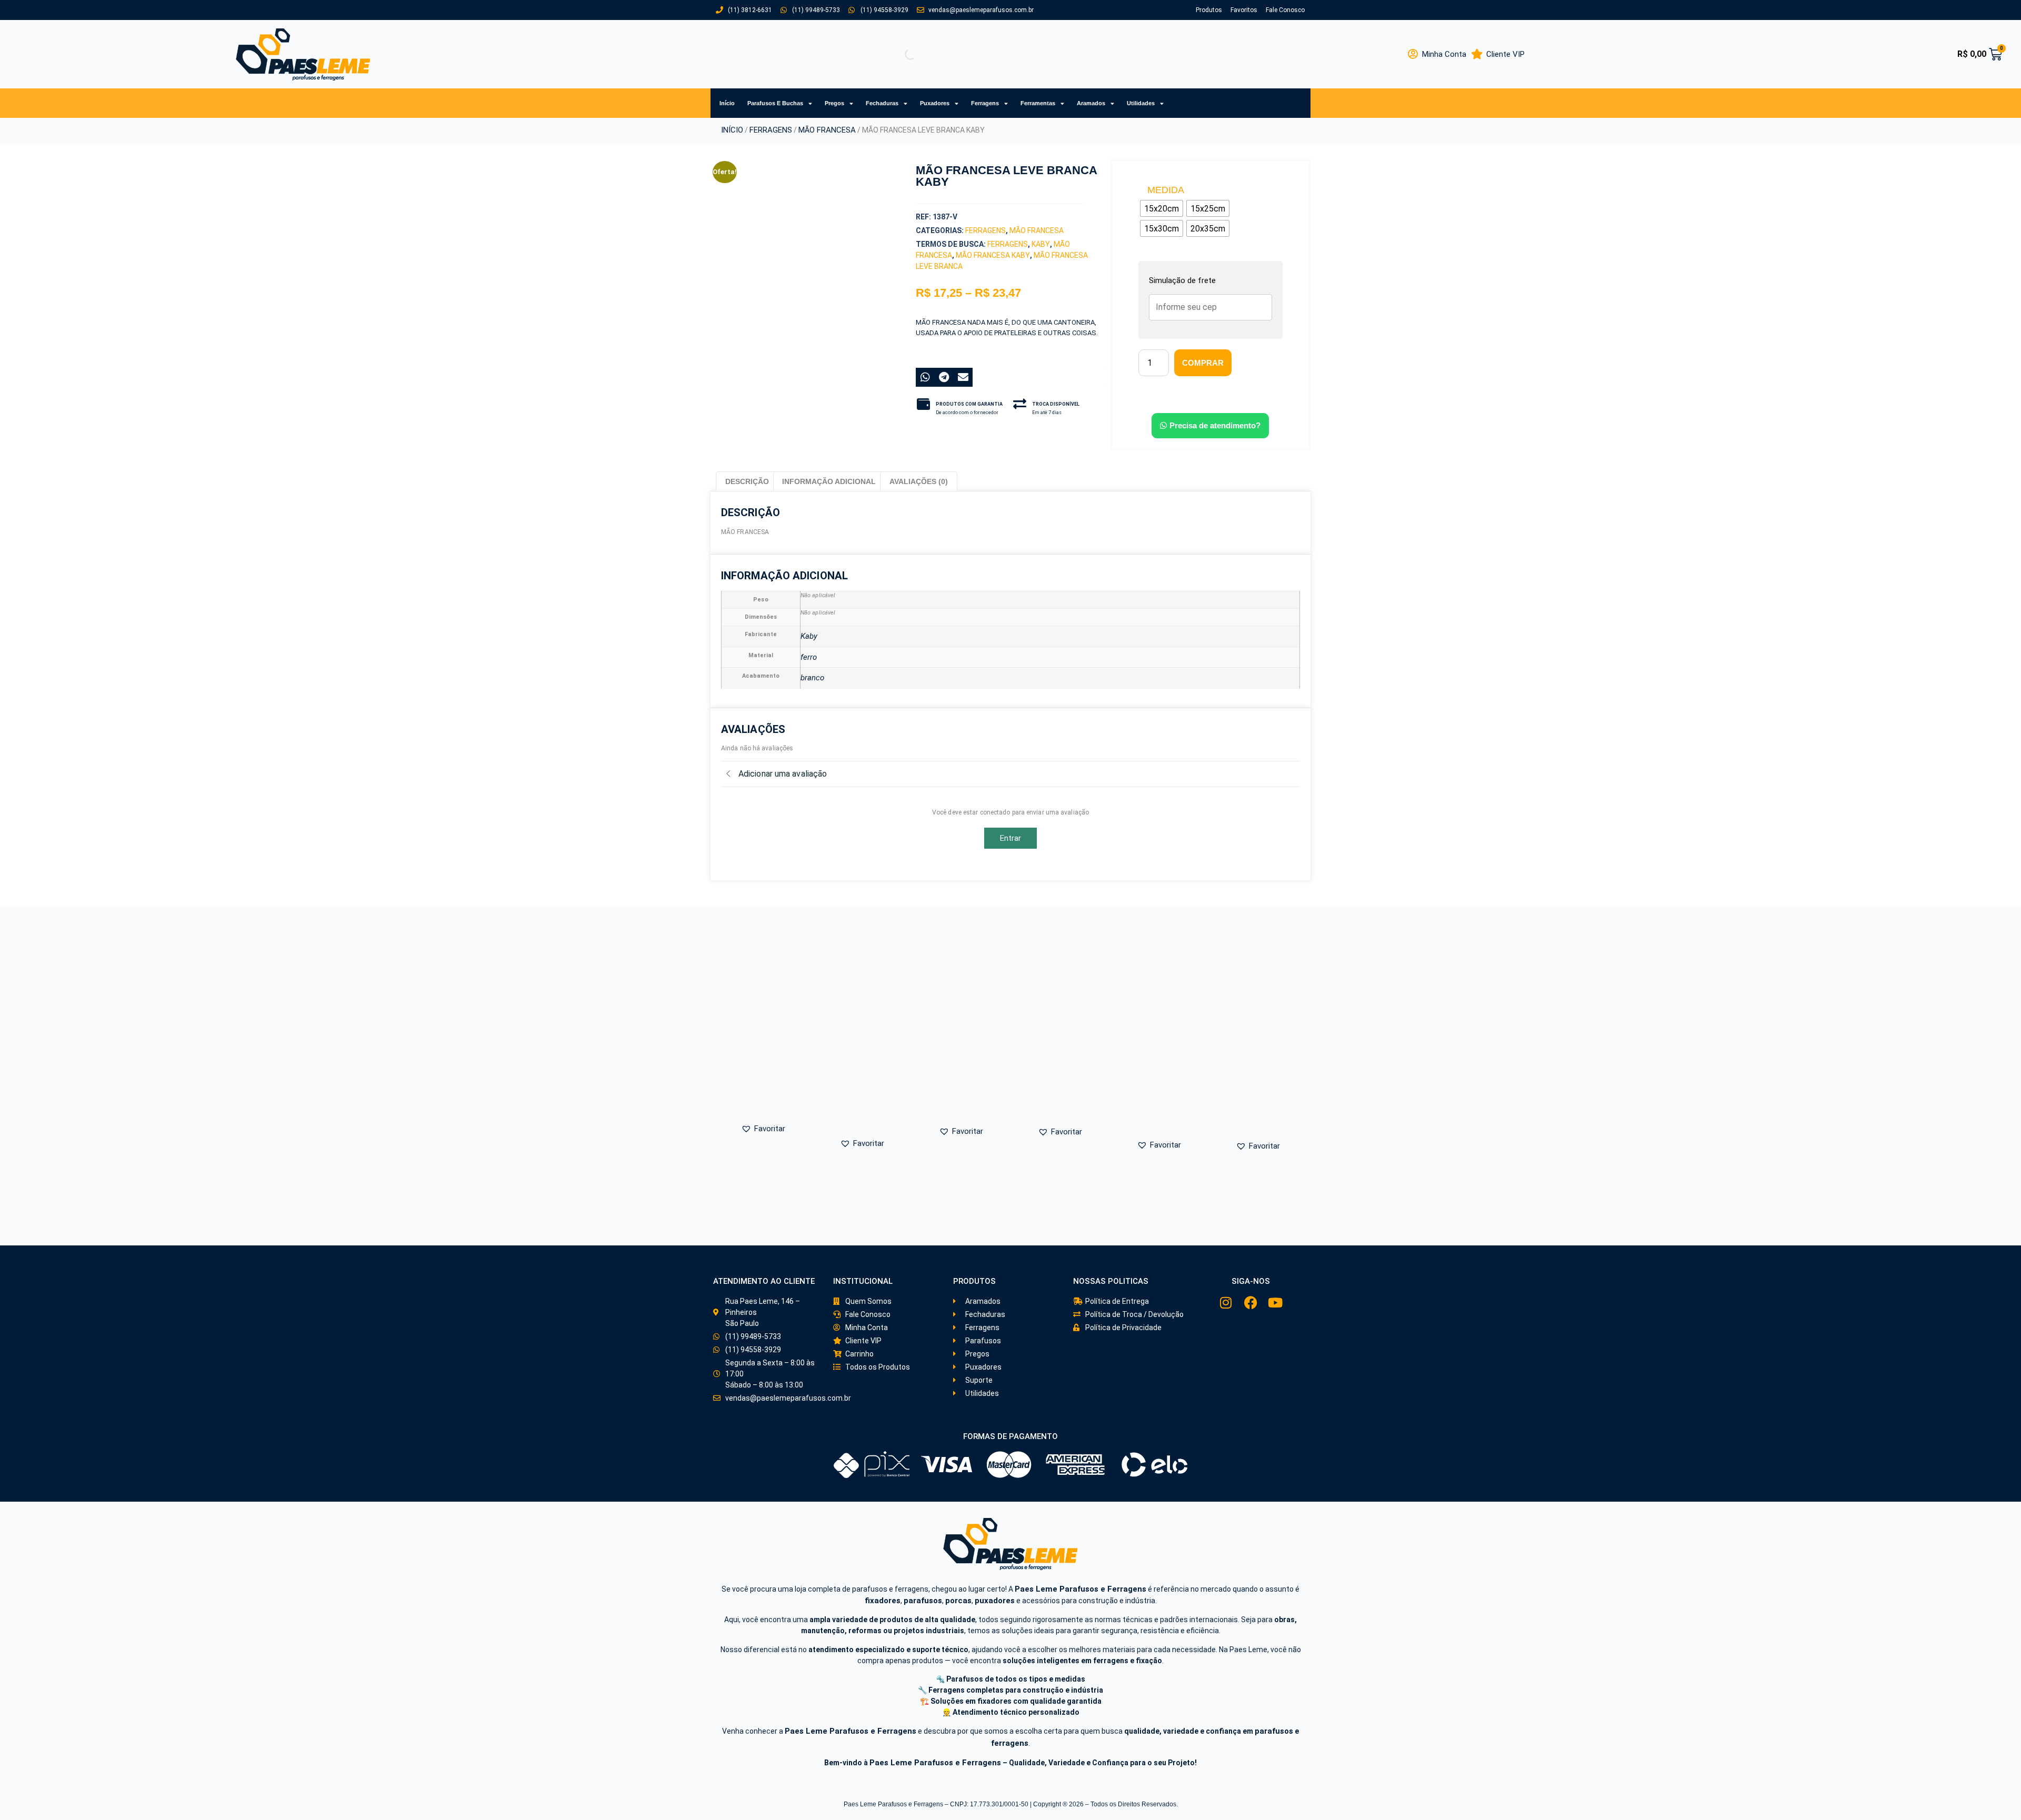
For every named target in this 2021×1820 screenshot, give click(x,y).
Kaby (1041, 244)
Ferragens (985, 103)
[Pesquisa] (902, 54)
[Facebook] (1251, 1303)
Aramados (1091, 103)
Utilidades (1141, 103)
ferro (809, 657)
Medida (1166, 190)
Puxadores (935, 103)
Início (727, 103)
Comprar (1203, 363)
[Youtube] (1275, 1303)
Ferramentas (1038, 103)
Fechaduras (882, 103)
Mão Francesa (827, 130)
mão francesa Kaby (993, 255)
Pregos (834, 103)
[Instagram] (1226, 1303)
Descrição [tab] (747, 481)
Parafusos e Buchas (775, 103)
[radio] (1162, 208)
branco (813, 678)
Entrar (1011, 838)
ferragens (1008, 244)
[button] (774, 336)
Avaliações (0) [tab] (919, 481)
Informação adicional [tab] (829, 481)
